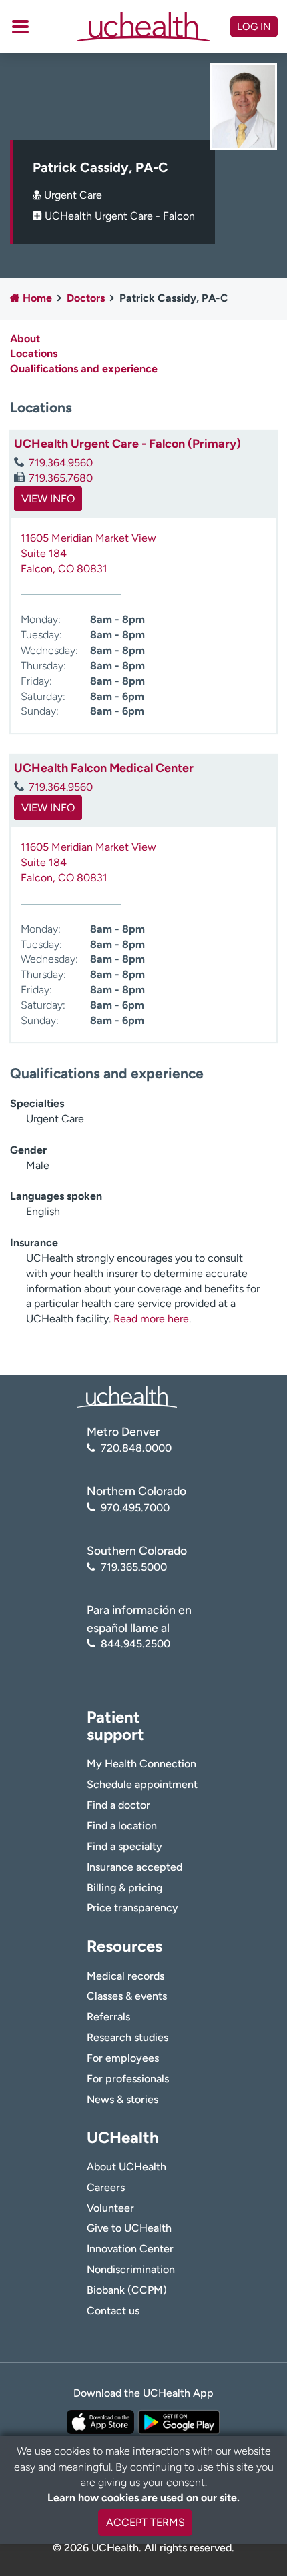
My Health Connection (141, 1764)
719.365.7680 (61, 478)
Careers (106, 2187)
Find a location (122, 1826)
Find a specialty (124, 1846)
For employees (123, 2058)
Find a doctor (118, 1805)
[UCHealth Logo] (127, 1396)
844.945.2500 (135, 1644)
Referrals (108, 2017)
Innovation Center (130, 2249)
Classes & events (127, 1996)
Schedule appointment (142, 1784)
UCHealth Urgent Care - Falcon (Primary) (127, 444)
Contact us (113, 2311)
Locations (34, 353)
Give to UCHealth (129, 2228)
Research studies (127, 2037)
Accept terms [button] (146, 2522)
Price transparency (132, 1908)
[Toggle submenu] (20, 27)
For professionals (128, 2079)
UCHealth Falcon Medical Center (104, 768)
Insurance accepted (134, 1867)
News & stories (122, 2099)
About (25, 339)
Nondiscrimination (131, 2269)
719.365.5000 (134, 1567)
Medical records (125, 1976)
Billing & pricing (124, 1888)
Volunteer (110, 2208)
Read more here (151, 1319)
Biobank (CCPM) (127, 2290)
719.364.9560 (61, 463)
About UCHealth (126, 2167)
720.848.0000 (136, 1448)
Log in (254, 27)
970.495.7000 (135, 1508)
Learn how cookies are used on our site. (143, 2498)
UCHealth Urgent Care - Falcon (120, 216)
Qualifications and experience (84, 369)
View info (48, 499)
